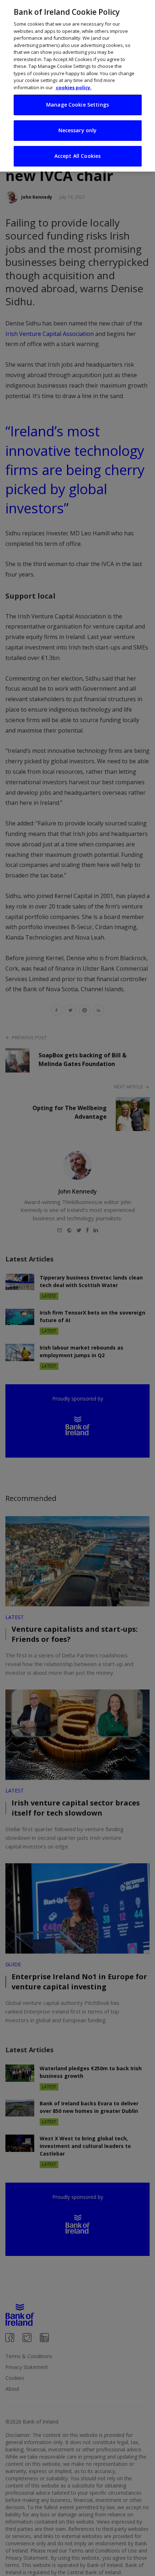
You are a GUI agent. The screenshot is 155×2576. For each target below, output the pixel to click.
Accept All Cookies (78, 156)
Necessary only (78, 130)
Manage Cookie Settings (77, 105)
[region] (77, 86)
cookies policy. (74, 87)
